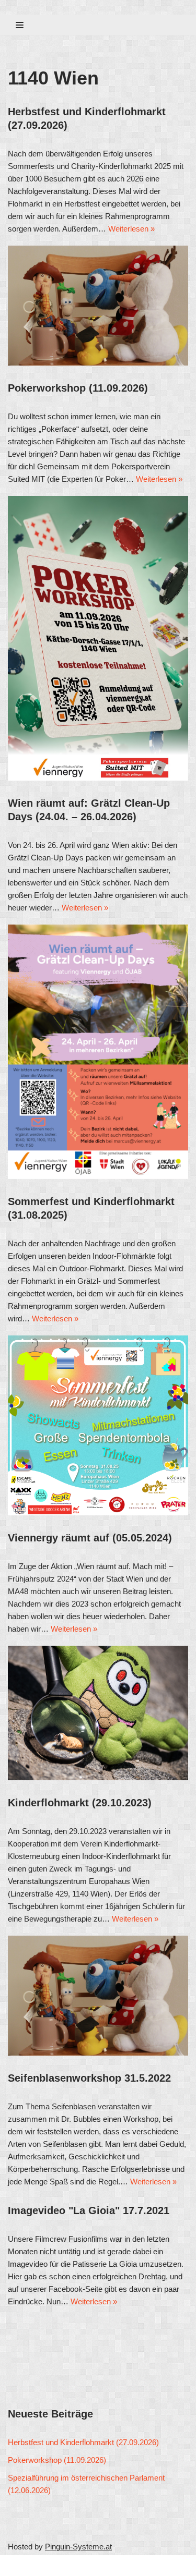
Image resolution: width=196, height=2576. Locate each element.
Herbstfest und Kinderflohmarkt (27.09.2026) (83, 2442)
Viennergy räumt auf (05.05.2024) (90, 1538)
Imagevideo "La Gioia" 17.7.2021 (89, 2210)
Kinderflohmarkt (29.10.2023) (80, 1803)
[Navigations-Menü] (20, 25)
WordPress (106, 2565)
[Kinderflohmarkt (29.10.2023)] (98, 1996)
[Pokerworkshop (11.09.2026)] (98, 638)
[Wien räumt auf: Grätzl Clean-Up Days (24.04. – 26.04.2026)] (98, 1052)
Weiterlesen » (131, 229)
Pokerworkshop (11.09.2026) (78, 388)
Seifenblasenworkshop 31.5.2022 (89, 2078)
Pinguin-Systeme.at (78, 2547)
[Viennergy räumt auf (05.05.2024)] (98, 1713)
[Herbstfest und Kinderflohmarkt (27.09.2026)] (98, 306)
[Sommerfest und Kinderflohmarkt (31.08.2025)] (98, 1425)
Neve (17, 2565)
